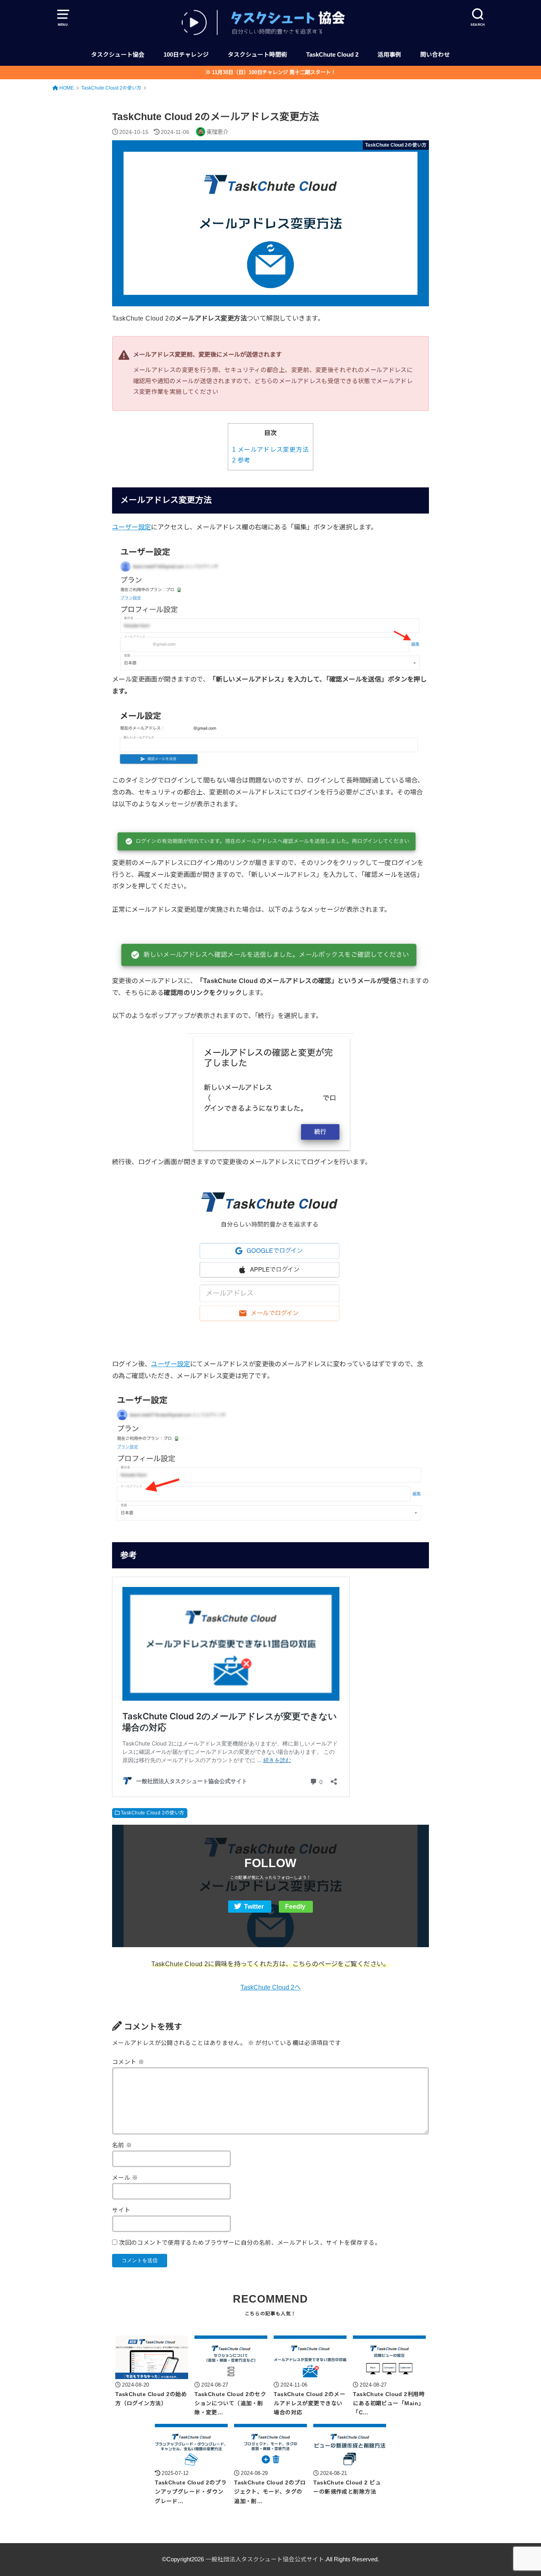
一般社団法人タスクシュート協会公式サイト (265, 2559)
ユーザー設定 (131, 527)
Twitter (254, 1907)
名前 (122, 2145)
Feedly (295, 1907)
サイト (121, 2210)
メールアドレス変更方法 (270, 450)
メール (125, 2178)
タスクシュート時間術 (257, 55)
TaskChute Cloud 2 (332, 55)
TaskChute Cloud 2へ (270, 1987)
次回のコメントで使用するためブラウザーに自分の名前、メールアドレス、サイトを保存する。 (250, 2243)
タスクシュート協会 (118, 55)
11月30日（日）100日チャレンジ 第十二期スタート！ (274, 72)
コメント (128, 2062)
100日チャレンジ (186, 55)
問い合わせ (435, 55)
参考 (241, 460)
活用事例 (389, 55)
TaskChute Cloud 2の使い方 (153, 1813)
